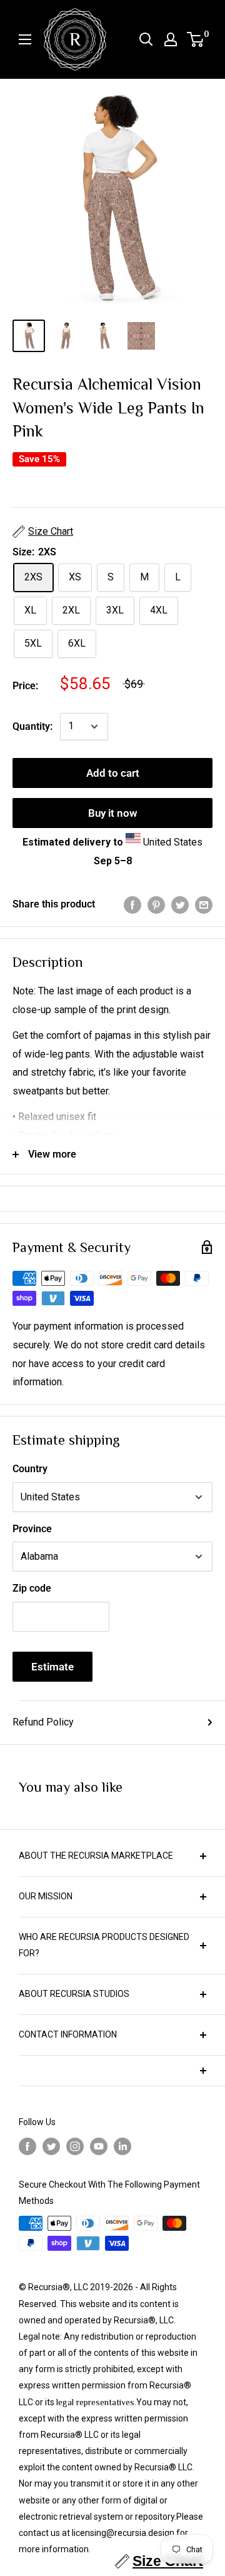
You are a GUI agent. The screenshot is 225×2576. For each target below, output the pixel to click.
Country (30, 1469)
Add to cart (113, 773)
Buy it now (113, 813)
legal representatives (95, 2402)
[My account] (171, 39)
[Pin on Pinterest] (156, 904)
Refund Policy (43, 1722)
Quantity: (32, 726)
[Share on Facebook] (132, 904)
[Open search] (146, 39)
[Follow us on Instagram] (75, 2146)
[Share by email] (204, 904)
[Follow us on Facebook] (27, 2146)
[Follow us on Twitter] (51, 2146)
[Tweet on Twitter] (180, 904)
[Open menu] (25, 39)
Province (32, 1529)
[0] (196, 39)
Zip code (32, 1588)
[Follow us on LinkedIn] (122, 2146)
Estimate (52, 1667)
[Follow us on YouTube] (99, 2146)
